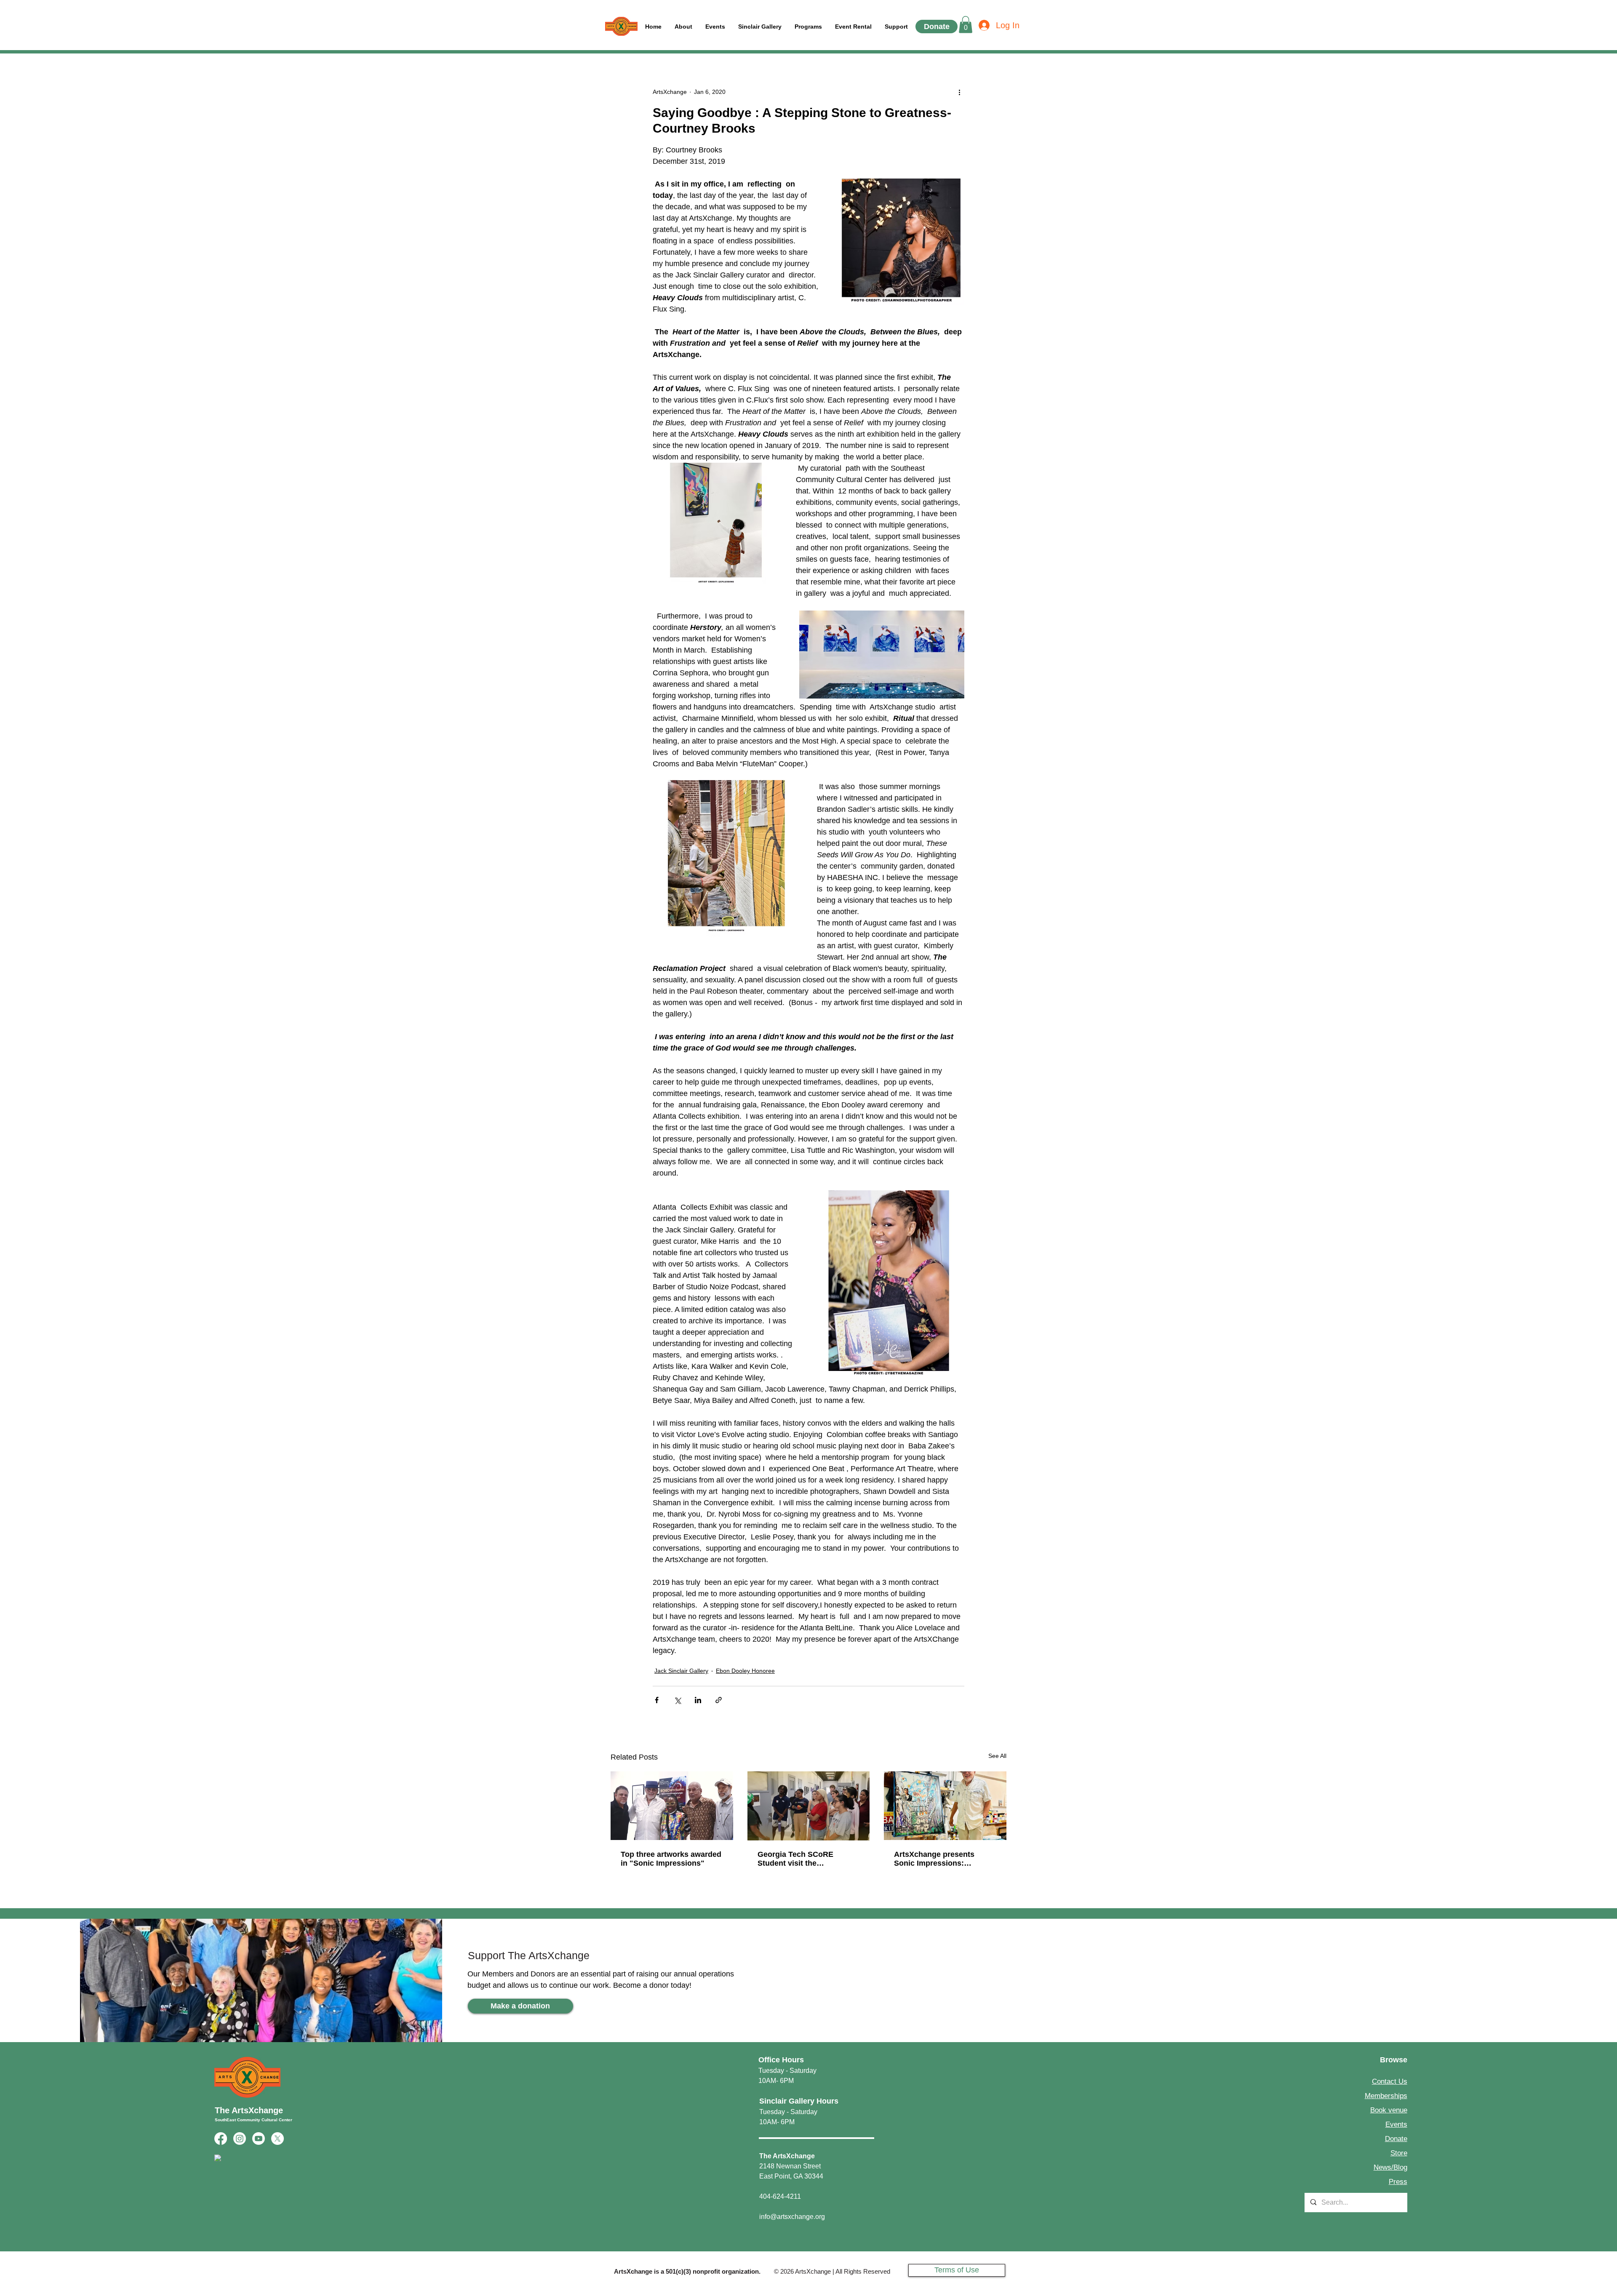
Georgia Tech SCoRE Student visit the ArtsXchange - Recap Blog (805, 1859)
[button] (896, 27)
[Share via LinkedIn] (698, 1700)
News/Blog (1390, 2167)
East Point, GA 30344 (791, 2176)
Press (1398, 2182)
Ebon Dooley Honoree (745, 1671)
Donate (1396, 2139)
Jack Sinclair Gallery (681, 1671)
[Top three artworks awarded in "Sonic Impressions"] (672, 1806)
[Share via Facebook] (657, 1700)
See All (997, 1756)
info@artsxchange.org (792, 2217)
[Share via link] (719, 1700)
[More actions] (959, 92)
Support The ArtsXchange (529, 1955)
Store (1399, 2153)
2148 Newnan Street (790, 2166)
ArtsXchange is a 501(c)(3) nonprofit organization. (687, 2271)
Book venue (1389, 2110)
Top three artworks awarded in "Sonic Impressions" (671, 1859)
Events (1396, 2124)
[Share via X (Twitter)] (677, 1700)
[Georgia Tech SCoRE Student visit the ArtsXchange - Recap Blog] (809, 1806)
